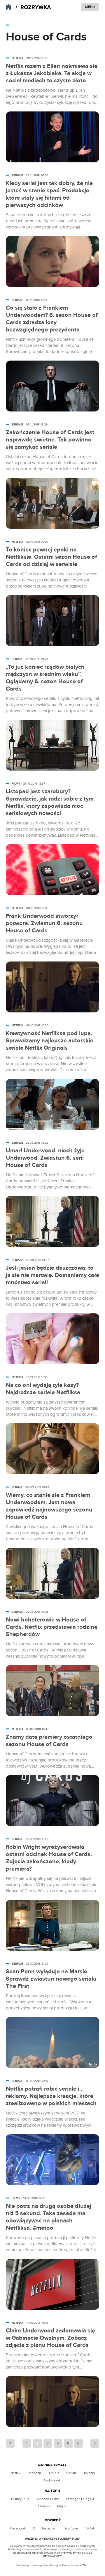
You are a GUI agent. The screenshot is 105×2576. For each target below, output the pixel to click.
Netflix (15, 2473)
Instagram (50, 2528)
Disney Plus (20, 2499)
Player (62, 2506)
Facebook (18, 2528)
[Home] (33, 7)
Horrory (44, 2506)
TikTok (90, 2528)
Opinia (54, 2473)
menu (90, 7)
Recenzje (35, 2473)
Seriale (72, 2473)
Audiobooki (52, 2480)
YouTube (71, 2528)
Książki (89, 2473)
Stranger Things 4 (80, 2499)
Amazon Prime (48, 2499)
